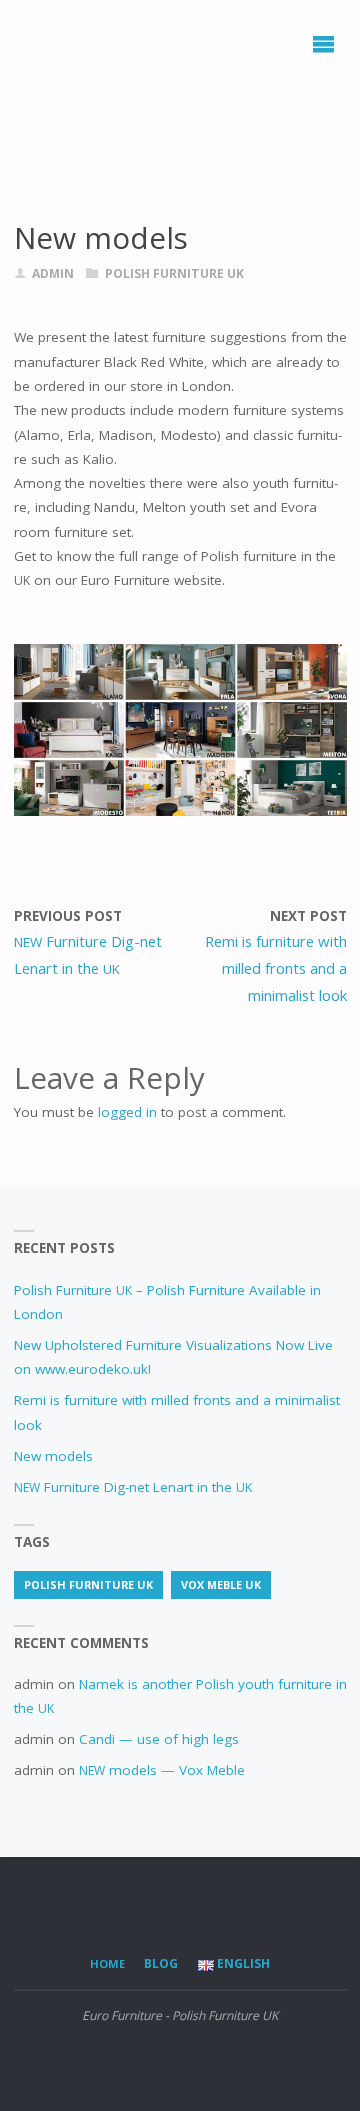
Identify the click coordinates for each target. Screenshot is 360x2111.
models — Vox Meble (162, 1770)
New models (53, 1456)
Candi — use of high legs (159, 1739)
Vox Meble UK (221, 1584)
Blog (161, 1963)
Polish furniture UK (174, 273)
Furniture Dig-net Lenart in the (133, 1487)
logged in (127, 1112)
